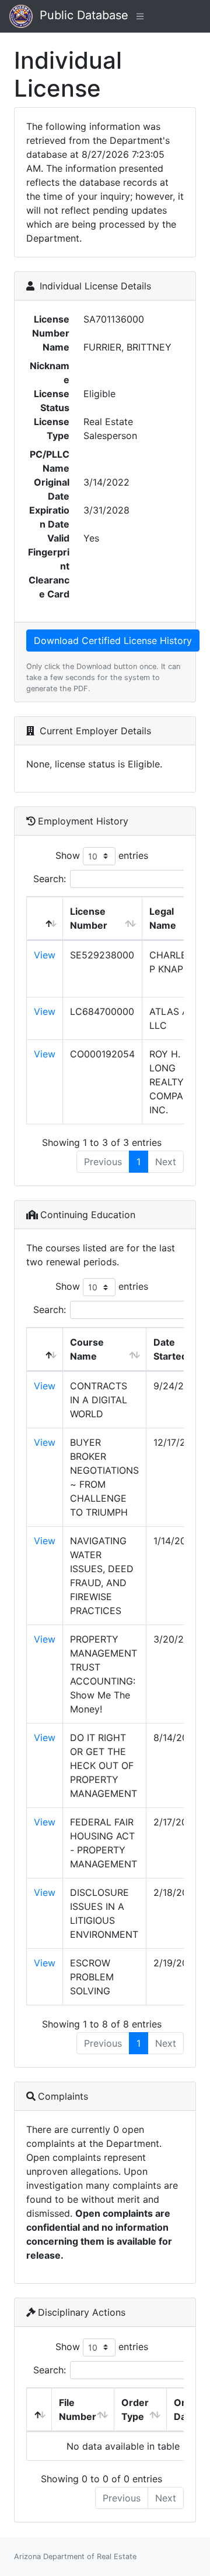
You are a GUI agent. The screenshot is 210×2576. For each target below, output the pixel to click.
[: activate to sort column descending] (45, 919)
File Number (78, 2409)
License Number (89, 918)
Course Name (87, 1349)
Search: (50, 879)
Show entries (102, 855)
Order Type (135, 2409)
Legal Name (163, 918)
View (45, 955)
